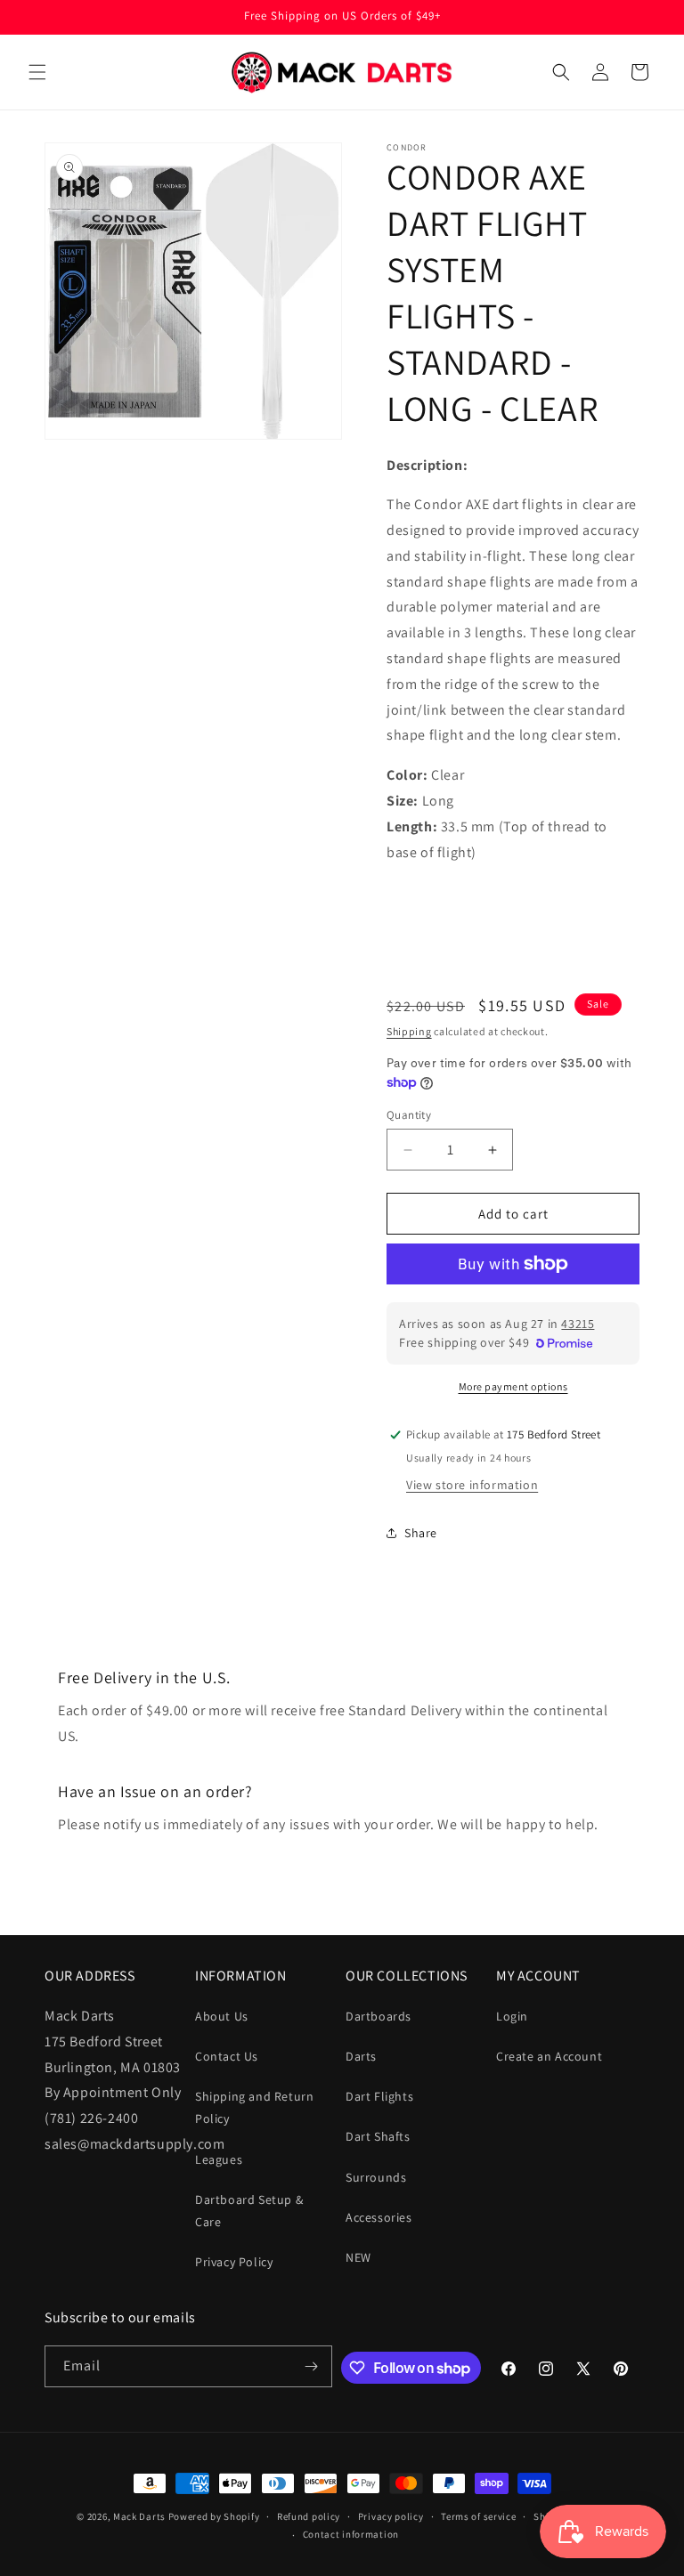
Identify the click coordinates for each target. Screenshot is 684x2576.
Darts (361, 2056)
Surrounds (376, 2177)
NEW (358, 2257)
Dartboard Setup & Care (249, 2211)
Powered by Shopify (214, 2516)
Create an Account (549, 2056)
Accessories (379, 2217)
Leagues (219, 2159)
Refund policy (309, 2516)
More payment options (513, 1386)
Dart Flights (379, 2096)
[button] (37, 72)
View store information (472, 1485)
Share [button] (421, 1533)
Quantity (409, 1115)
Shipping (409, 1031)
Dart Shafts (378, 2136)
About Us (222, 2016)
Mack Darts (139, 2516)
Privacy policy (391, 2516)
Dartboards (379, 2016)
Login (512, 2016)
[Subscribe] (312, 2366)
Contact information (351, 2534)
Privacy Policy (234, 2262)
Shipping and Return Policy (254, 2107)
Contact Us (227, 2056)
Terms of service (478, 2516)
